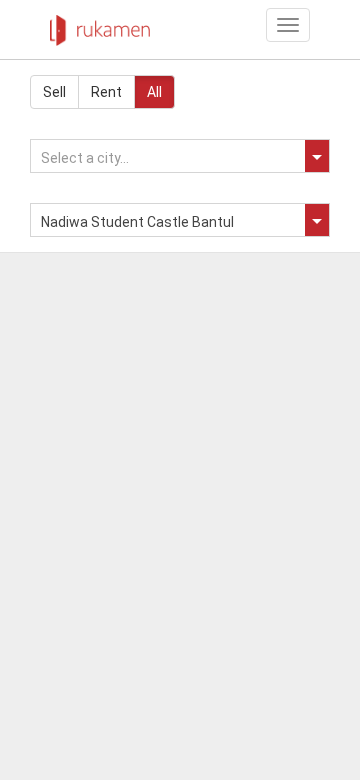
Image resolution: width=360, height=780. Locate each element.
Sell (54, 92)
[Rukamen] (100, 25)
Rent (106, 92)
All (154, 92)
